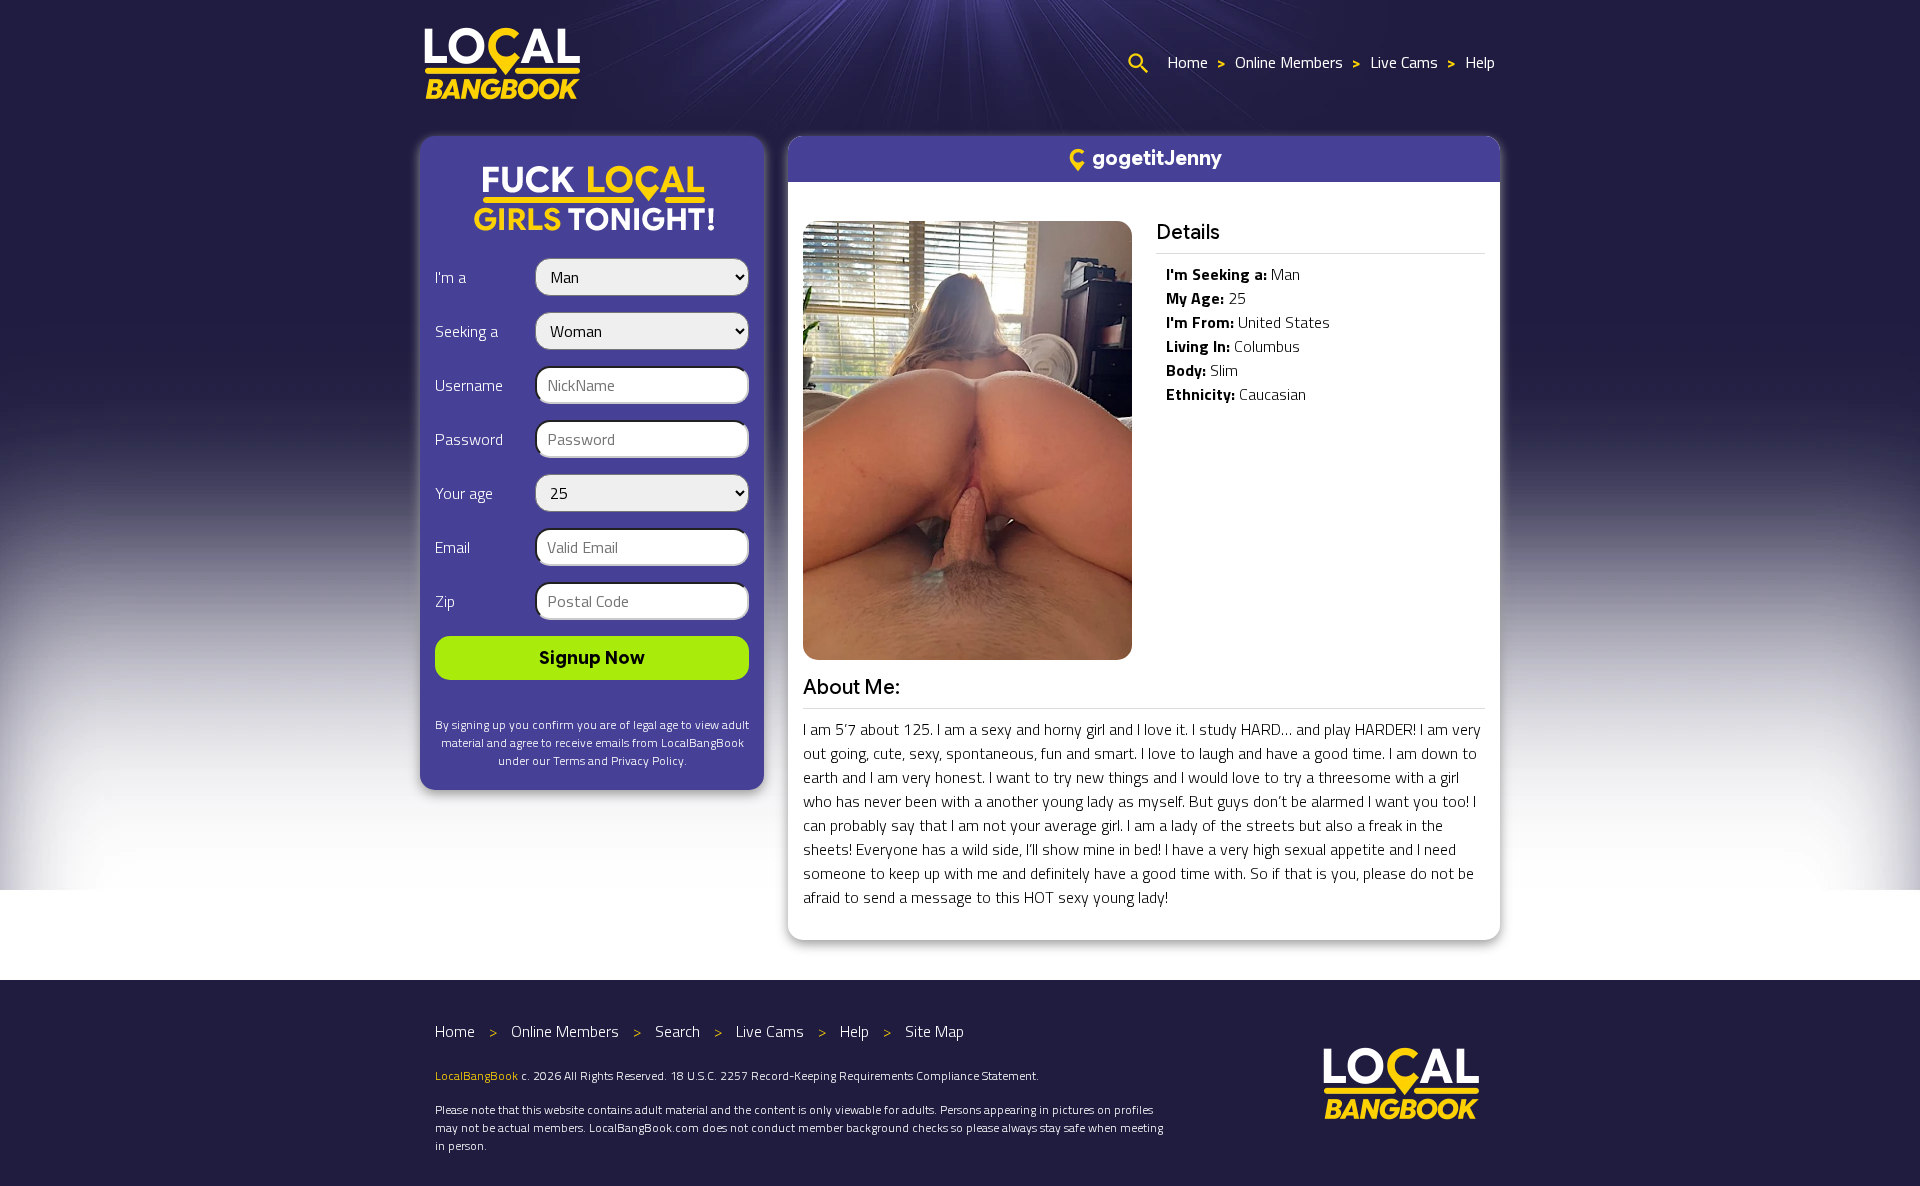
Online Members (1289, 62)
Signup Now (592, 658)
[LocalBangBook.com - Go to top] (1402, 1081)
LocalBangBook (476, 1075)
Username (469, 385)
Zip (445, 601)
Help (1480, 62)
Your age (464, 493)
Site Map (934, 1031)
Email (452, 547)
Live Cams (1404, 62)
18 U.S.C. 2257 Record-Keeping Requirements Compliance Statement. (854, 1075)
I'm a (450, 277)
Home (1187, 62)
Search (677, 1031)
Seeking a (466, 331)
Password (469, 439)
